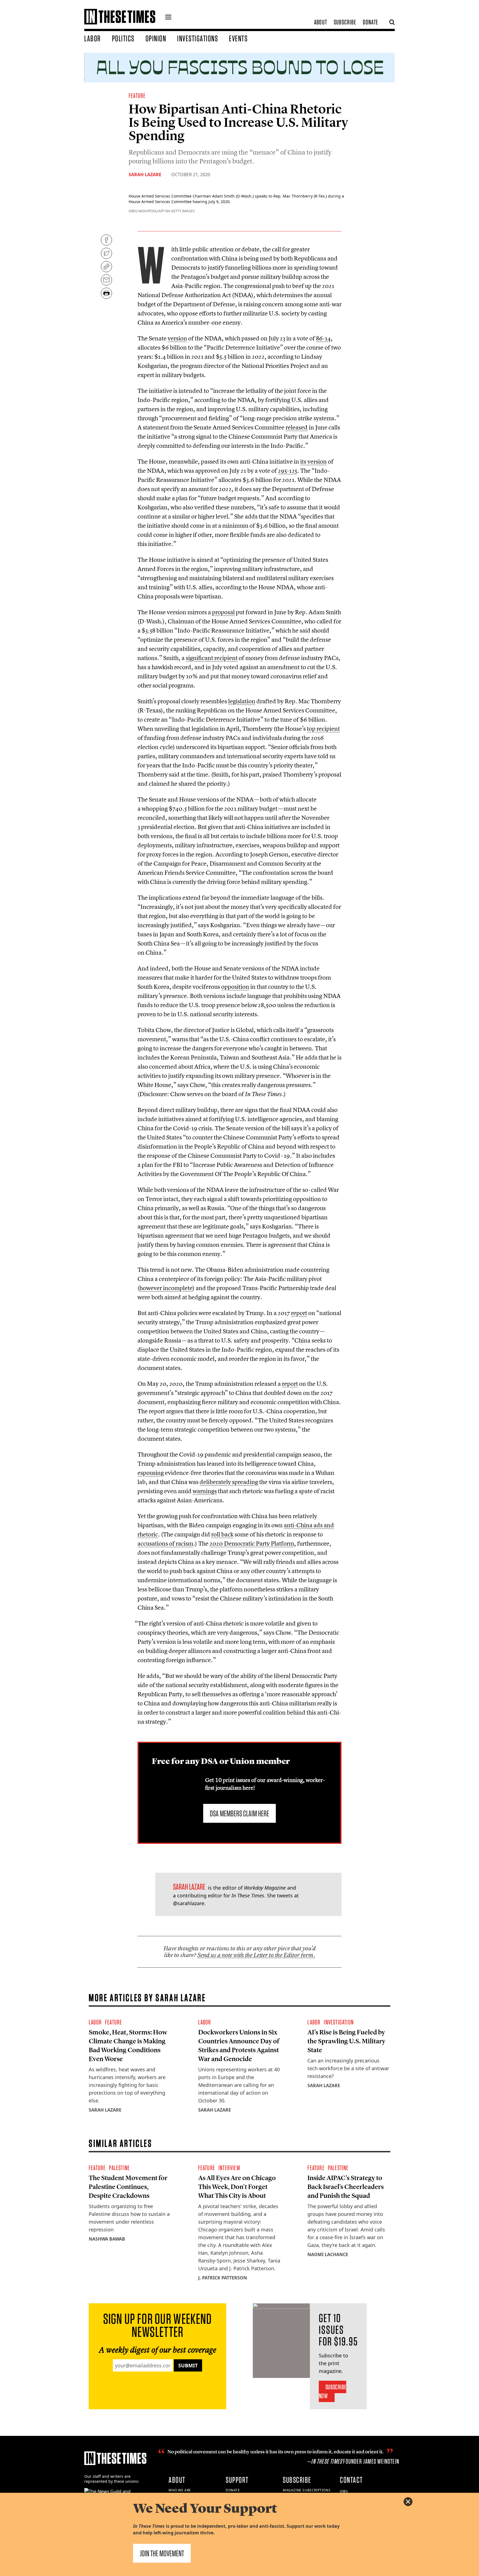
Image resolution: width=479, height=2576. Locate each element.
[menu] (168, 18)
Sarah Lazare (145, 175)
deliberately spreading (229, 1482)
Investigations (198, 38)
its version (314, 461)
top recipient (323, 729)
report (299, 1313)
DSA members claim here (239, 1813)
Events (238, 38)
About (321, 22)
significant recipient (212, 658)
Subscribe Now (333, 2391)
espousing (151, 1473)
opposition (235, 987)
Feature (137, 96)
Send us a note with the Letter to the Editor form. (256, 1955)
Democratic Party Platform (252, 1543)
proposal (223, 612)
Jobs (344, 2491)
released (297, 427)
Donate (370, 22)
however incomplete (166, 1288)
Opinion (156, 38)
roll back (222, 1534)
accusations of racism (165, 1543)
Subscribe (345, 22)
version (177, 338)
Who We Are (180, 2490)
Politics (123, 38)
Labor (93, 38)
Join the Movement (162, 2553)
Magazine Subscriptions (307, 2490)
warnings (205, 1491)
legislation (242, 701)
